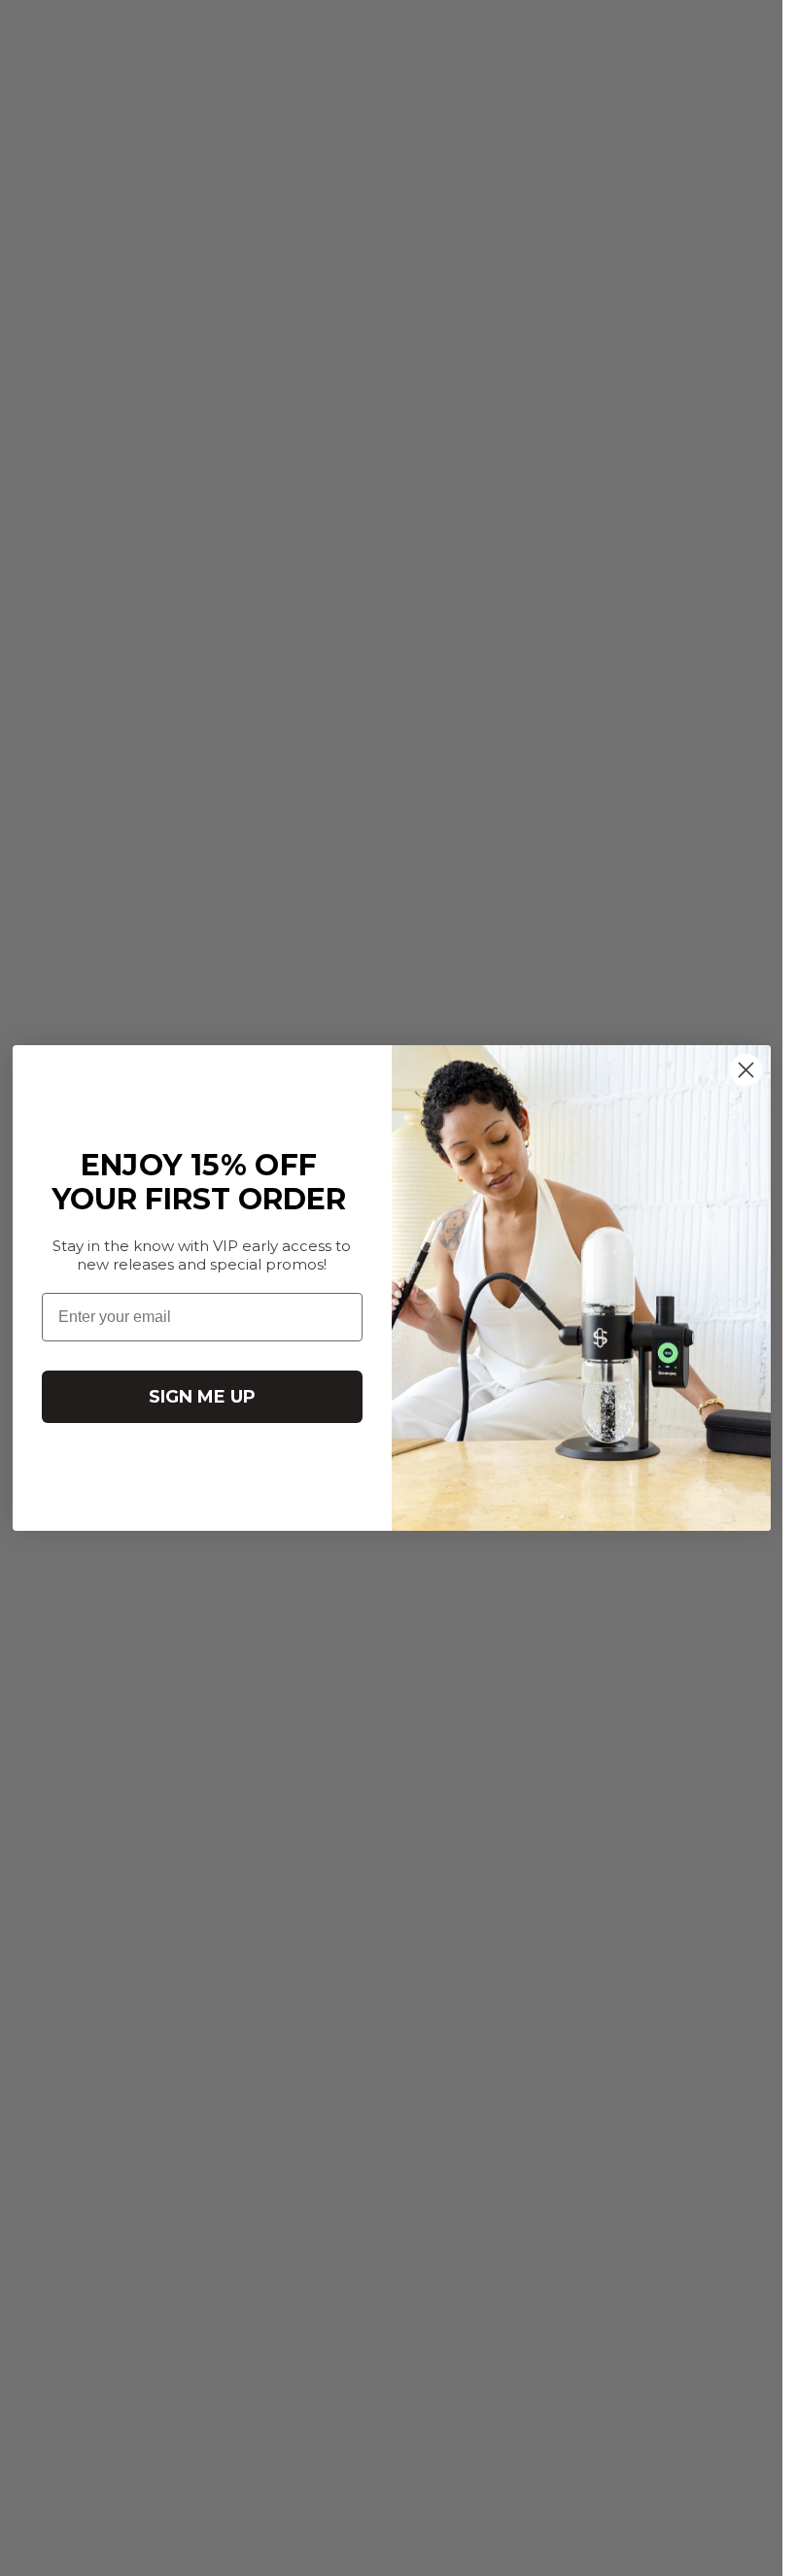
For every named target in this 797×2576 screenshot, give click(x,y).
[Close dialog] (746, 1070)
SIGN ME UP (202, 1397)
